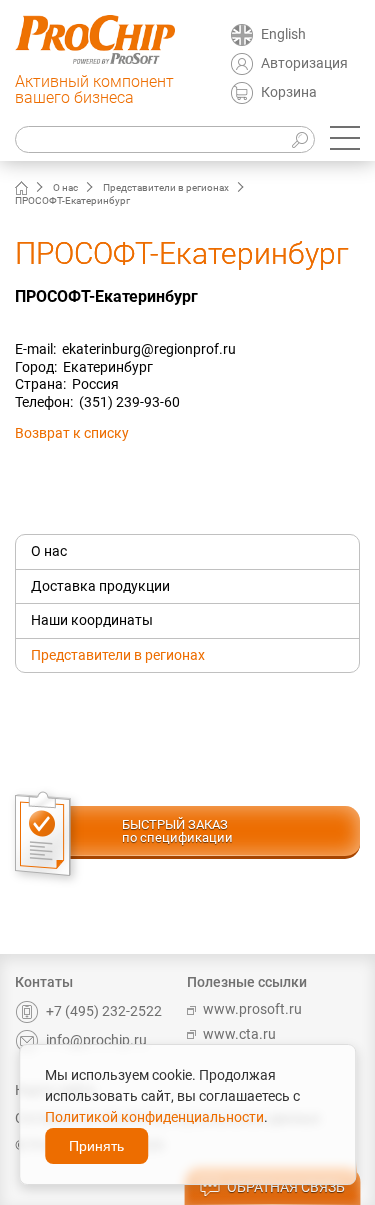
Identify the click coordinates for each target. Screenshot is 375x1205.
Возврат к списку (72, 433)
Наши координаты (92, 620)
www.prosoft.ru (252, 1009)
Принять (96, 1146)
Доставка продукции (100, 586)
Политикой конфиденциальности (154, 1117)
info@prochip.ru (96, 1040)
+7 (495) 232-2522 (104, 1011)
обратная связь (286, 1187)
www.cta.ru (239, 1034)
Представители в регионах (166, 187)
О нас (65, 187)
